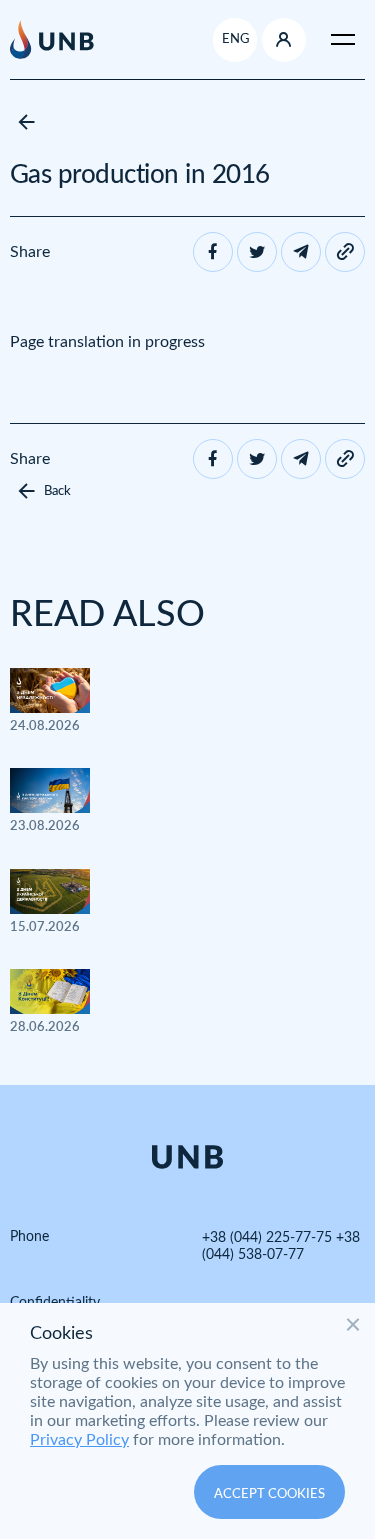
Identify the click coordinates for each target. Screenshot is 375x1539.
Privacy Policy (79, 1440)
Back (57, 491)
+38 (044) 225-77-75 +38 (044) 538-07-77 (281, 1247)
